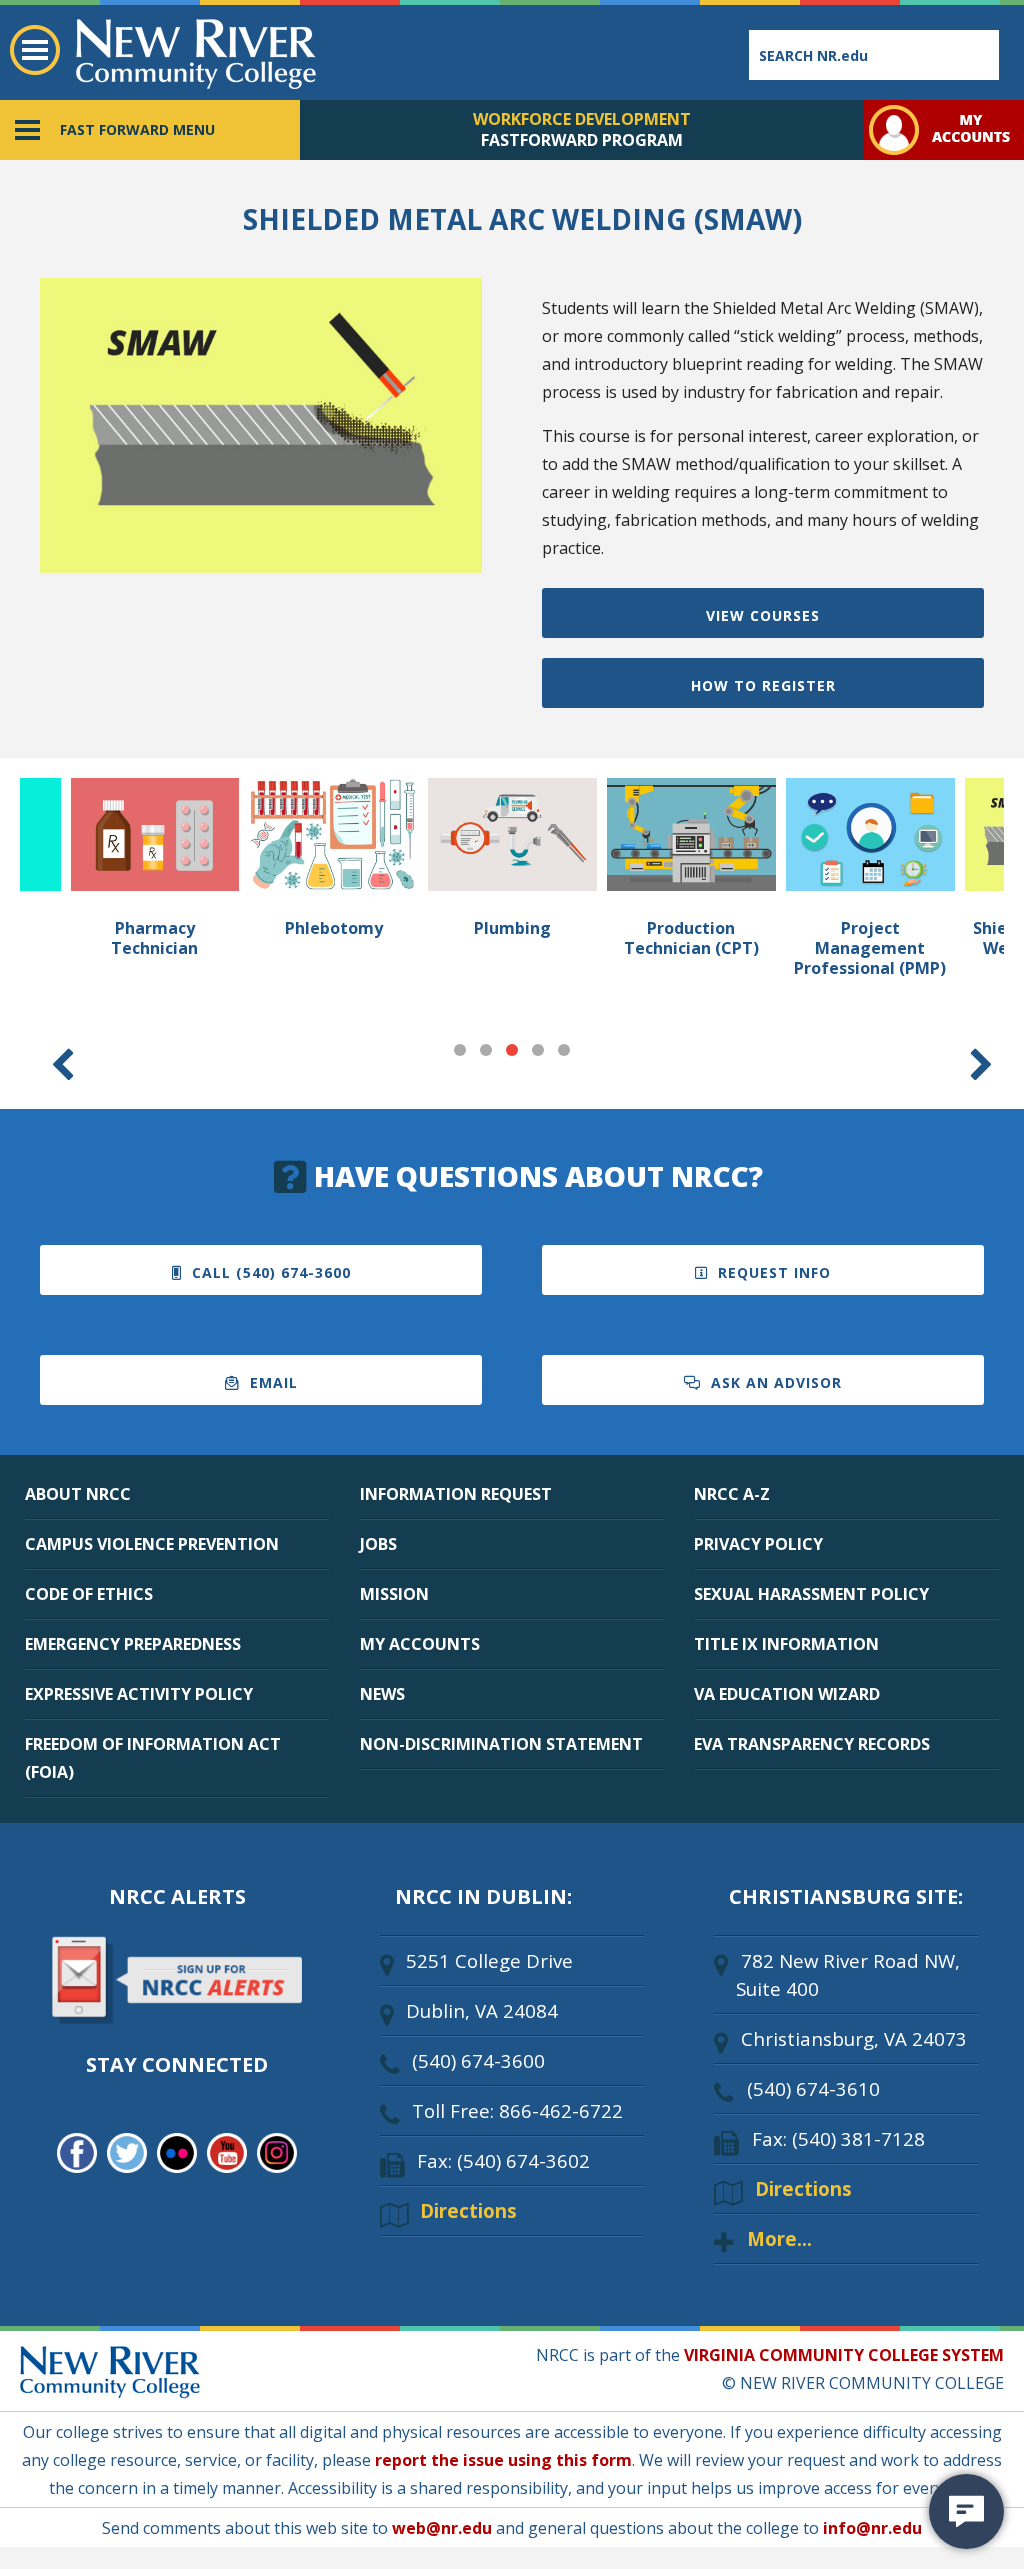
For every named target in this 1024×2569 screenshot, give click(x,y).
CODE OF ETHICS (89, 1594)
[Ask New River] (966, 2511)
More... (779, 2238)
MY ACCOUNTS (420, 1644)
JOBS (378, 1544)
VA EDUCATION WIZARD (787, 1694)
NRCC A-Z (732, 1494)
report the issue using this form (503, 2460)
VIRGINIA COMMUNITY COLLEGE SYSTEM (844, 2355)
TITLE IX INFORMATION (786, 1644)
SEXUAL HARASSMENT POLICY (811, 1594)
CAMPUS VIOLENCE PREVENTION (152, 1544)
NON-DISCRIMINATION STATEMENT (501, 1744)
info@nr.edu (872, 2528)
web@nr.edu (442, 2528)
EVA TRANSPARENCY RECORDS (812, 1744)
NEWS (382, 1694)
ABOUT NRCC (78, 1494)
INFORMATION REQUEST (456, 1494)
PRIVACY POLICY (758, 1544)
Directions (468, 2210)
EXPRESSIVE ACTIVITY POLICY (139, 1694)
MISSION (394, 1594)
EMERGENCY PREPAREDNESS (133, 1644)
